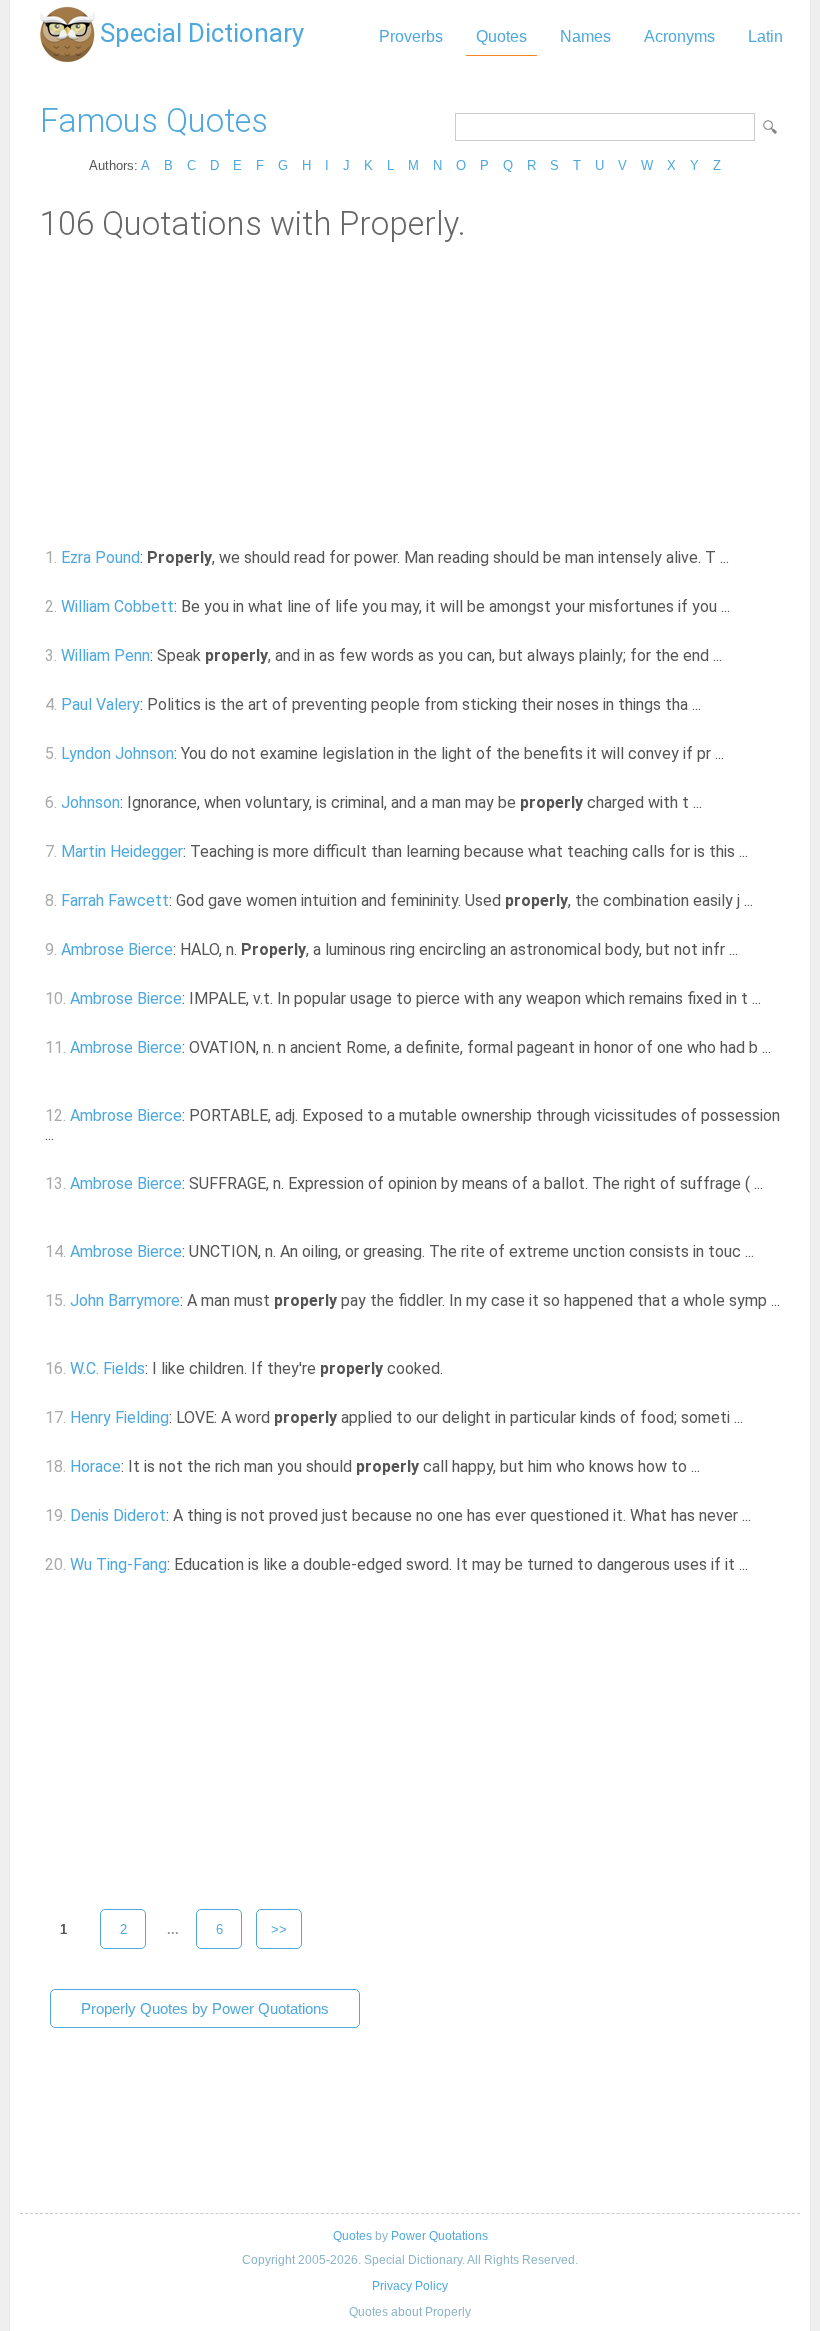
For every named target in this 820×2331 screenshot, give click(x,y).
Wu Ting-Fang (118, 1564)
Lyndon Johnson (117, 753)
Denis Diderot (118, 1515)
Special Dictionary (202, 33)
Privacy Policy (410, 2286)
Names (585, 36)
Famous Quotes (154, 120)
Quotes (501, 36)
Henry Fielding (119, 1417)
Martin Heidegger (122, 851)
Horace (95, 1466)
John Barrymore (125, 1300)
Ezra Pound (100, 557)
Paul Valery (100, 704)
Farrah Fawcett (115, 900)
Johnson (90, 802)
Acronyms (679, 36)
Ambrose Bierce (117, 949)
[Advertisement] (410, 393)
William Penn (105, 655)
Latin (765, 36)
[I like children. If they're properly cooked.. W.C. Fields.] (454, 1368)
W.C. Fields (107, 1368)
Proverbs (411, 36)
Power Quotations (439, 2236)
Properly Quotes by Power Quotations (205, 2008)
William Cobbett (117, 606)
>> (279, 1929)
